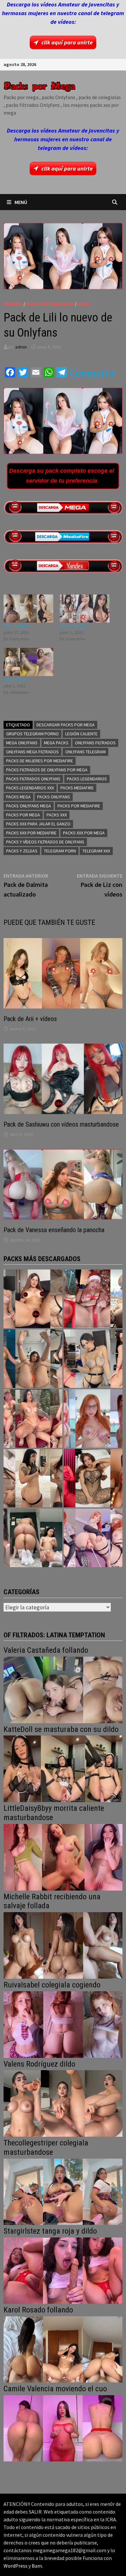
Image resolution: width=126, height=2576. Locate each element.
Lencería (13, 304)
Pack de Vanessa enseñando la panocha (54, 1230)
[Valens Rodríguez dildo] (63, 2103)
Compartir (92, 373)
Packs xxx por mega (84, 833)
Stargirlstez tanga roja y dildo (50, 2231)
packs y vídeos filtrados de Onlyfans (45, 842)
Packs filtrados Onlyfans (33, 779)
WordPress (16, 2566)
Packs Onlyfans (54, 797)
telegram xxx (96, 851)
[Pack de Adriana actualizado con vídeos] (33, 1299)
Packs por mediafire (79, 806)
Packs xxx (57, 815)
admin (21, 347)
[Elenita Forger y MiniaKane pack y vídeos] (33, 1538)
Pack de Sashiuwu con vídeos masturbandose (61, 1124)
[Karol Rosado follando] (63, 2349)
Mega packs (56, 743)
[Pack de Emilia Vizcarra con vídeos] (93, 1418)
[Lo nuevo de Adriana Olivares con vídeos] (33, 1359)
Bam (37, 2566)
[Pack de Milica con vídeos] (33, 1478)
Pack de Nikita (17, 626)
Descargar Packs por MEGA (66, 725)
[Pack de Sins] (28, 662)
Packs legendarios (87, 779)
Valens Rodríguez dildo (39, 2064)
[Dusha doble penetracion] (93, 1538)
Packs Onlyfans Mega (50, 304)
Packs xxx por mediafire (31, 833)
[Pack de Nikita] (28, 609)
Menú (21, 202)
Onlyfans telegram (85, 752)
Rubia (84, 304)
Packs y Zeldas (22, 851)
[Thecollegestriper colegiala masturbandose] (63, 2191)
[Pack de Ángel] (85, 609)
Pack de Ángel (73, 626)
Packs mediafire (77, 788)
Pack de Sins (16, 679)
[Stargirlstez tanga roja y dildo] (63, 2270)
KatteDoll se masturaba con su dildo (61, 1729)
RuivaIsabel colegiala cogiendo (52, 1985)
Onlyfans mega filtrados (32, 752)
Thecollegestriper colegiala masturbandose (46, 2148)
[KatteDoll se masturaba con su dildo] (63, 1768)
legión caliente (81, 734)
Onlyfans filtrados (95, 743)
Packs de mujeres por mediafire (40, 761)
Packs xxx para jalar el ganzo (38, 824)
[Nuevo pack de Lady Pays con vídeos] (93, 1478)
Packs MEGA (18, 797)
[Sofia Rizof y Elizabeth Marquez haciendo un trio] (33, 1418)
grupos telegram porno (32, 734)
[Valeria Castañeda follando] (63, 1689)
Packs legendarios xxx (30, 788)
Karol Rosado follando (38, 2310)
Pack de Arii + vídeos (30, 1019)
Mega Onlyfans (22, 743)
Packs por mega (23, 815)
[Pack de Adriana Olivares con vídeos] (93, 1359)
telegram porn (60, 851)
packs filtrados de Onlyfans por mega (47, 770)
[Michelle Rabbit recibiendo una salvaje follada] (63, 1945)
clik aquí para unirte (67, 42)
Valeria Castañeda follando (46, 1650)
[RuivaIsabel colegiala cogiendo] (63, 2024)
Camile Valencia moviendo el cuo (55, 2389)
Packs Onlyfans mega (29, 806)
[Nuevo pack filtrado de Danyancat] (93, 1299)
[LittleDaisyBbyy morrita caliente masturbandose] (63, 1857)
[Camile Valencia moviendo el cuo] (63, 2428)
